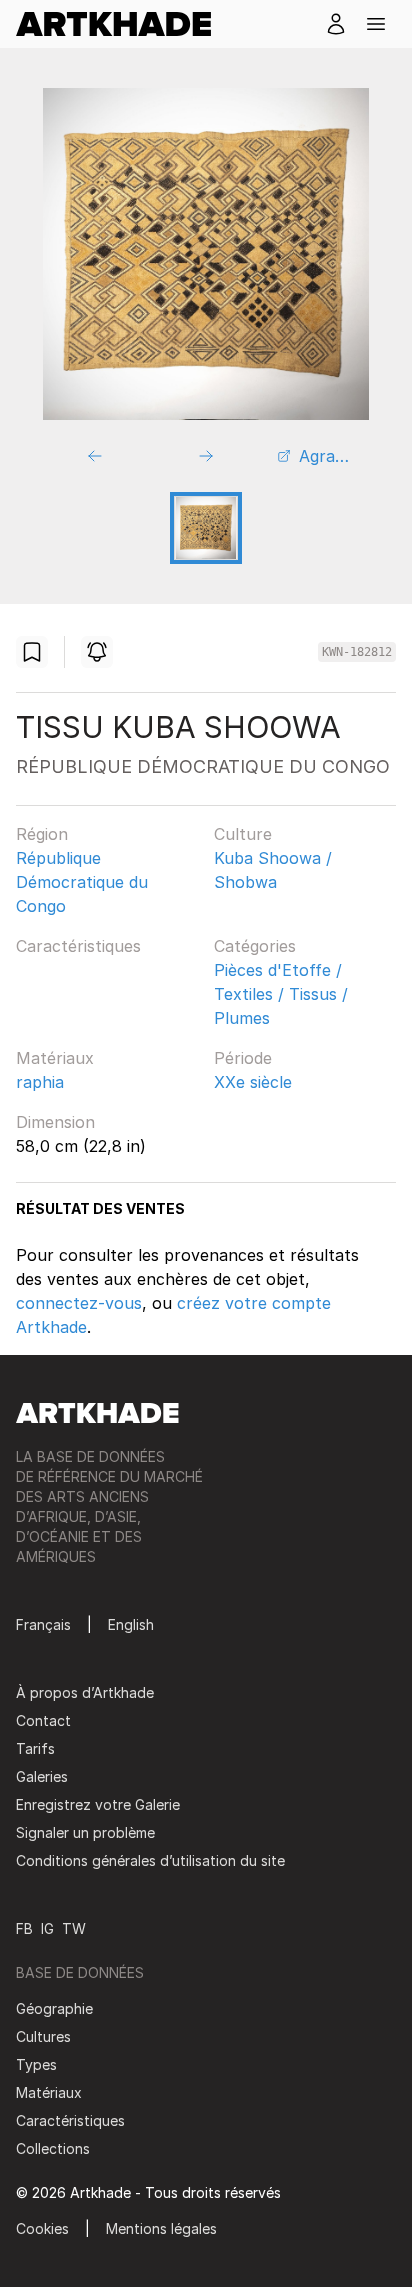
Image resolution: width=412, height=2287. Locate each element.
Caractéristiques (78, 946)
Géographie (54, 2008)
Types (36, 2064)
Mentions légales (161, 2228)
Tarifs (35, 1748)
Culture (243, 834)
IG (47, 1928)
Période (243, 1058)
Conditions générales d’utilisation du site (150, 1860)
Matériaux (55, 1058)
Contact (43, 1720)
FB (24, 1928)
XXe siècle (253, 1082)
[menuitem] (121, 24)
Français (43, 1624)
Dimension (55, 1122)
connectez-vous (79, 1303)
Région (42, 834)
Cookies (42, 2228)
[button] (376, 24)
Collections (53, 2148)
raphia (40, 1082)
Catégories (255, 946)
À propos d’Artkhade (85, 1692)
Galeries (42, 1776)
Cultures (43, 2036)
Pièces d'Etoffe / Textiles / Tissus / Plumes (281, 994)
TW (74, 1928)
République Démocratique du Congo (82, 882)
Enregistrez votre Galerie (98, 1804)
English (131, 1624)
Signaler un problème (85, 1832)
